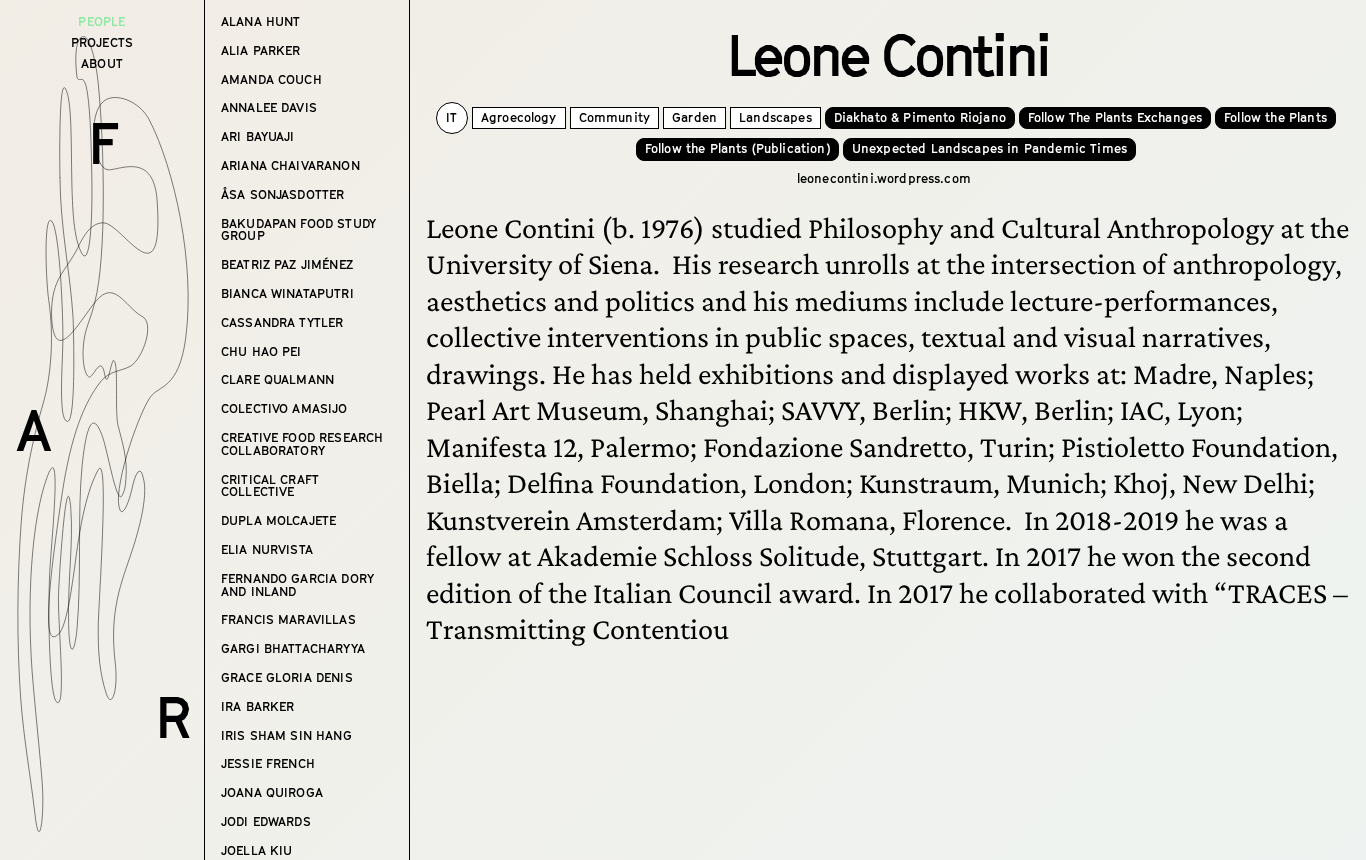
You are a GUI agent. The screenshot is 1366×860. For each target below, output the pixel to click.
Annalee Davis (269, 108)
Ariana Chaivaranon (290, 166)
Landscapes (775, 117)
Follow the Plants (1275, 117)
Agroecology (519, 117)
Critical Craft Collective (270, 487)
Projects (102, 42)
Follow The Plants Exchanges (1115, 117)
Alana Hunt (261, 22)
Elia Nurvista (267, 550)
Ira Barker (258, 707)
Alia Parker (261, 51)
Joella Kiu (257, 851)
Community (614, 117)
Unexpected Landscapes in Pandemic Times (989, 148)
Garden (694, 117)
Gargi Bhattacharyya (293, 649)
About (102, 63)
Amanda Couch (271, 80)
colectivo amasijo (284, 409)
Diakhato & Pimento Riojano (920, 117)
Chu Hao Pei (261, 352)
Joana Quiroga (272, 793)
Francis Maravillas (288, 620)
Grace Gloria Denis (287, 678)
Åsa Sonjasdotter (283, 195)
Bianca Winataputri (287, 294)
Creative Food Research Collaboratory (302, 445)
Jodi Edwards (266, 822)
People (101, 21)
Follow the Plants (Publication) (737, 148)
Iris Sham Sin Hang (286, 736)
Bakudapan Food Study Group (298, 231)
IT (451, 117)
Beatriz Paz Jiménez (287, 265)
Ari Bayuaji (258, 137)
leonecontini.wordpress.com (884, 178)
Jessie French (268, 764)
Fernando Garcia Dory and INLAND (297, 586)
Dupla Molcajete (278, 521)
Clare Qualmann (277, 380)
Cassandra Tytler (282, 323)
